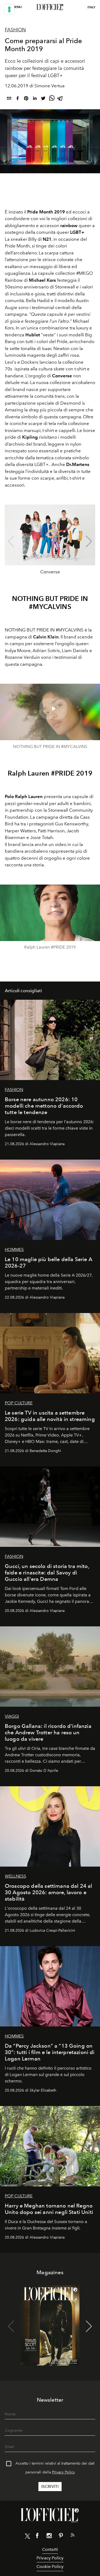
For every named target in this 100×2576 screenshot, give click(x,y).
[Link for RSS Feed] (73, 2536)
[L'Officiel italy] (50, 7)
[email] (9, 99)
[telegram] (60, 99)
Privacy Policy (63, 2472)
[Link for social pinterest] (61, 2537)
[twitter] (43, 99)
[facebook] (18, 99)
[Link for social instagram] (49, 2537)
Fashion (15, 30)
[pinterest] (26, 99)
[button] (89, 541)
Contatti (50, 2549)
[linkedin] (35, 99)
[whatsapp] (52, 99)
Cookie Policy (50, 2566)
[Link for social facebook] (37, 2537)
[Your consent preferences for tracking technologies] (9, 9)
